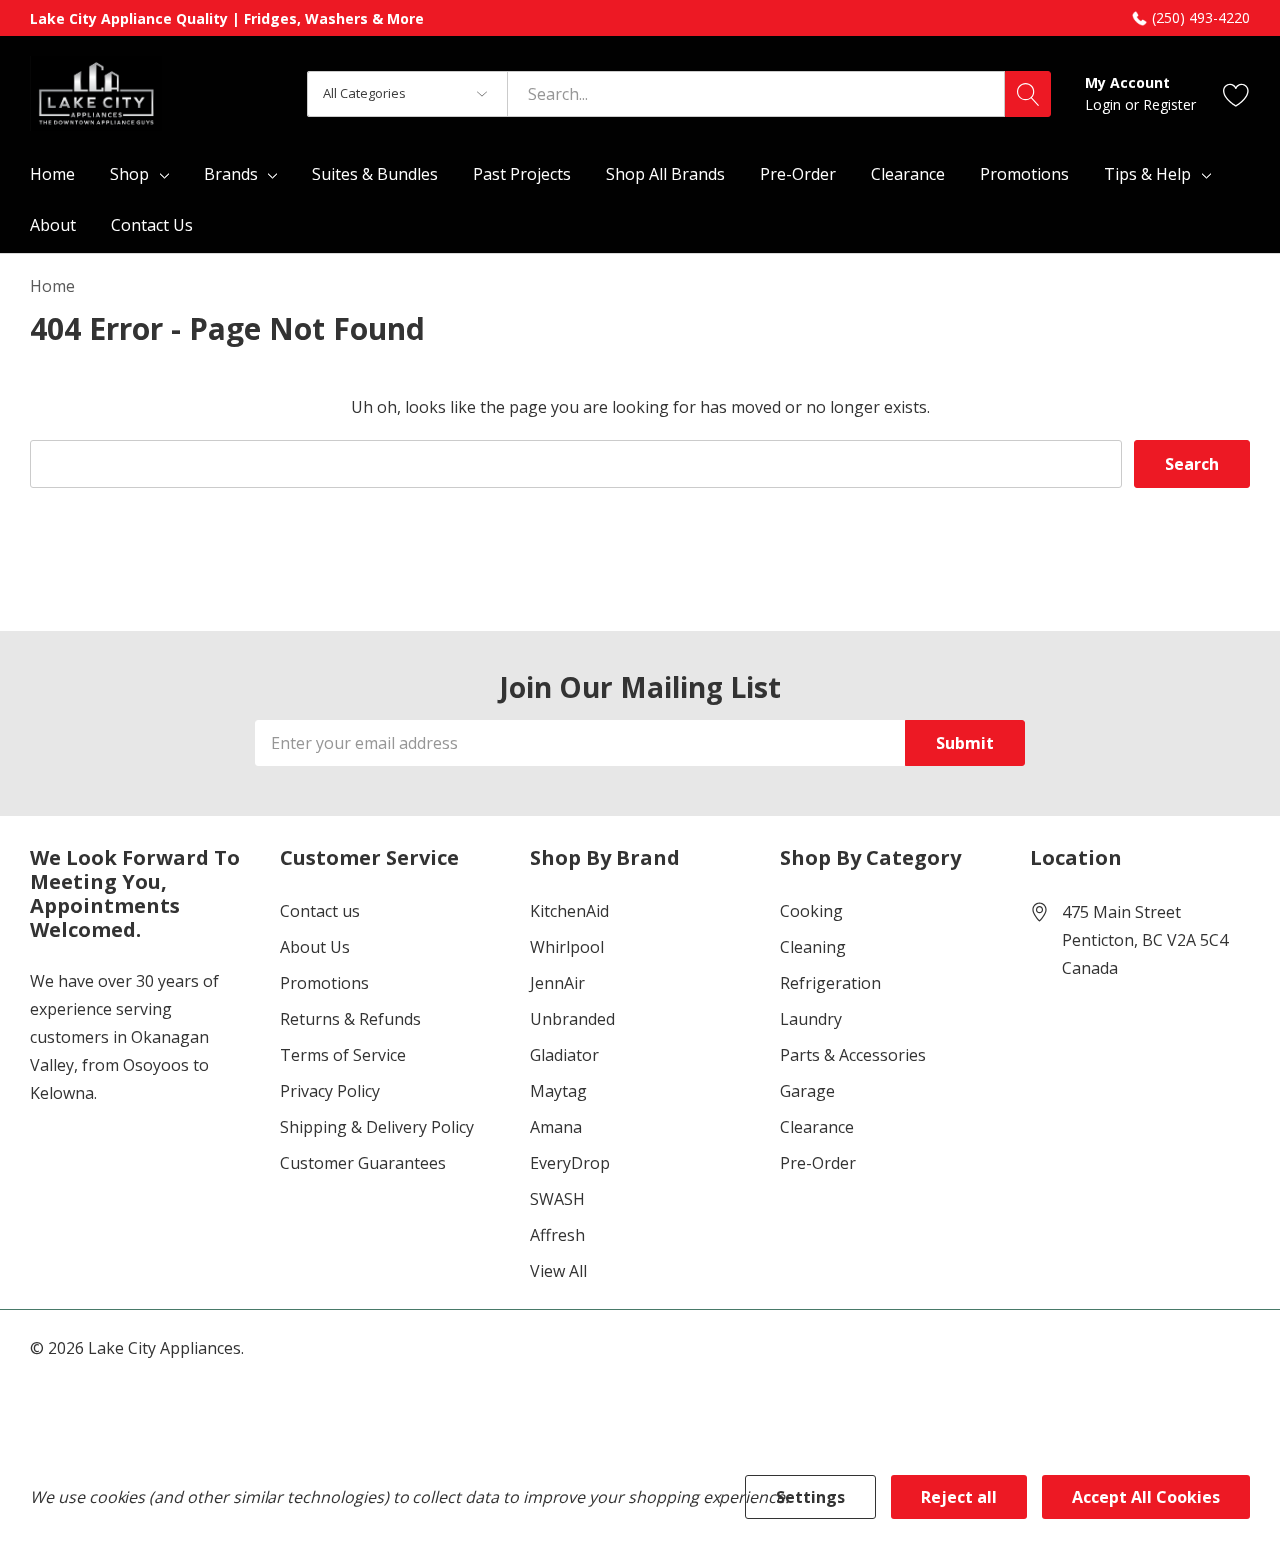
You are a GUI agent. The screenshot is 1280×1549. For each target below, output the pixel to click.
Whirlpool (567, 947)
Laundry (811, 1019)
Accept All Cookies (1146, 1497)
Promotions (324, 983)
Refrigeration (830, 983)
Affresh (557, 1235)
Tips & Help (1147, 174)
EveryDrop (570, 1163)
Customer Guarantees (363, 1163)
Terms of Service (343, 1055)
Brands (231, 174)
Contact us (320, 911)
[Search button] (1028, 94)
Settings (810, 1497)
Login (1105, 104)
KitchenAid (569, 911)
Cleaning (813, 947)
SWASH (557, 1199)
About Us (315, 947)
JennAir (557, 983)
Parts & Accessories (853, 1055)
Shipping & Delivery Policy (377, 1127)
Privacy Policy (330, 1091)
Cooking (811, 911)
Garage (807, 1091)
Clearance (817, 1127)
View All (558, 1271)
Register (1169, 104)
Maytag (558, 1091)
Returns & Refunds (350, 1019)
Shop (129, 174)
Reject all (959, 1497)
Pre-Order (818, 1163)
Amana (556, 1127)
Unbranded (572, 1019)
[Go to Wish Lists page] (1236, 93)
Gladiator (564, 1055)
